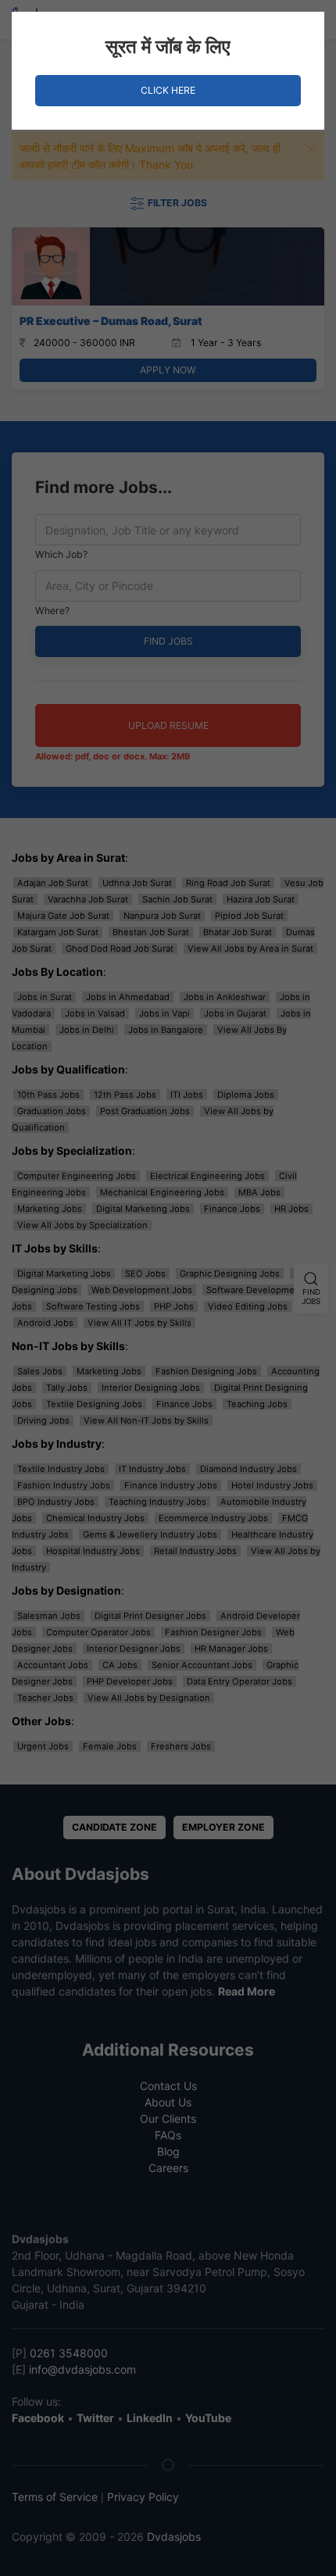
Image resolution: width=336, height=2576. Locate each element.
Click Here (168, 90)
